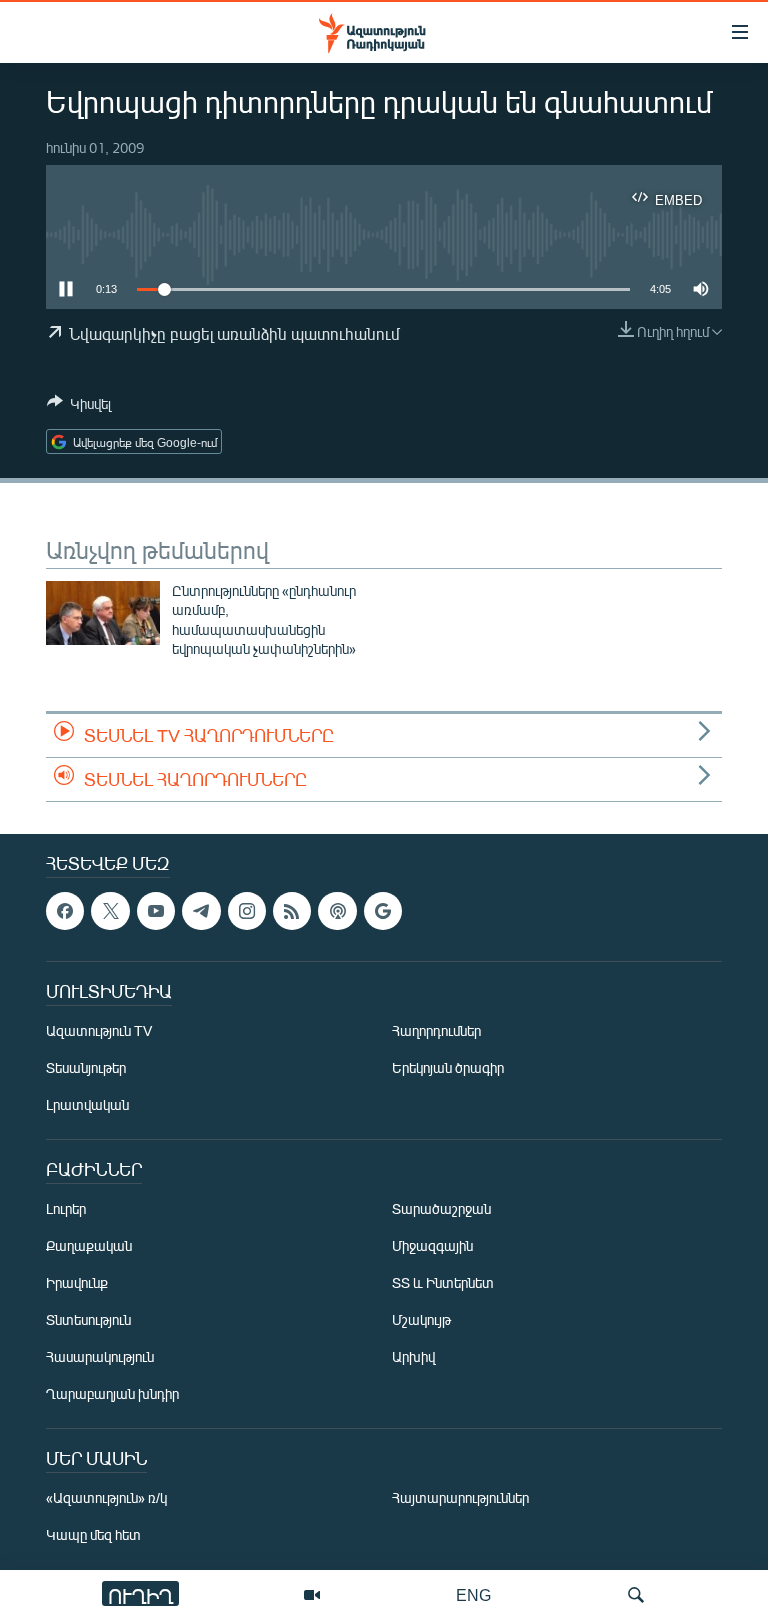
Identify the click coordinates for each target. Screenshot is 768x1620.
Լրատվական (87, 1104)
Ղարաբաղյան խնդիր (112, 1393)
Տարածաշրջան (441, 1208)
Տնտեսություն (88, 1319)
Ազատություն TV (99, 1030)
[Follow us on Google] (383, 911)
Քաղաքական (89, 1245)
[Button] (79, 407)
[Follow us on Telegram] (201, 911)
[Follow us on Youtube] (156, 911)
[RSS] (292, 911)
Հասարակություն (100, 1356)
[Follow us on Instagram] (247, 911)
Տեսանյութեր (86, 1067)
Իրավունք (77, 1282)
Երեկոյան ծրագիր (448, 1067)
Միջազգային (432, 1245)
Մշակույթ (421, 1319)
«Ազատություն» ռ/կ (106, 1497)
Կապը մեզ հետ (93, 1534)
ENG (473, 1594)
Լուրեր (66, 1208)
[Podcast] (337, 911)
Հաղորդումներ (436, 1030)
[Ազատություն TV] (312, 1595)
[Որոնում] (636, 1595)
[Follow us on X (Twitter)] (110, 911)
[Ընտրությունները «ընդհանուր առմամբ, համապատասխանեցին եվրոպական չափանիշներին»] (103, 613)
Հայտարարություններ (460, 1497)
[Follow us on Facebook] (65, 911)
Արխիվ (413, 1356)
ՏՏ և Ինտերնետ (443, 1282)
